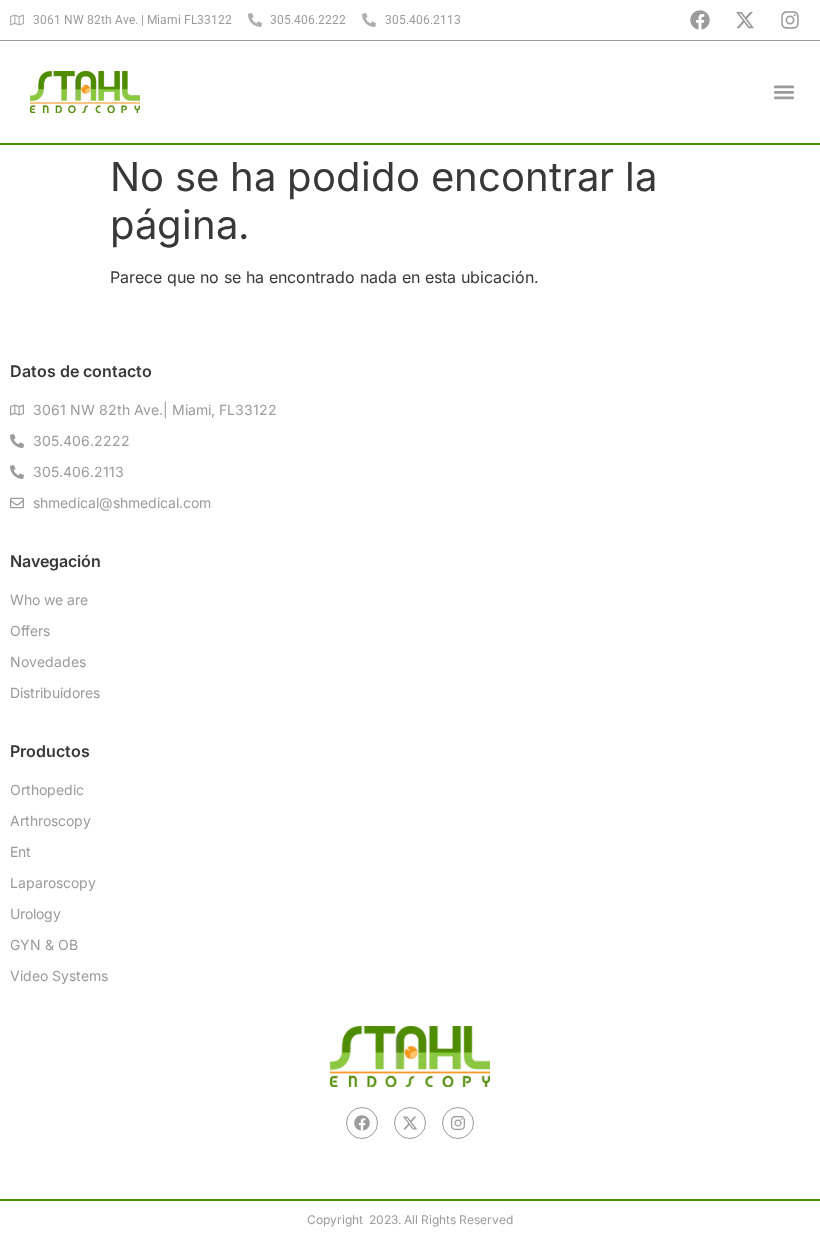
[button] (783, 91)
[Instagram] (790, 20)
